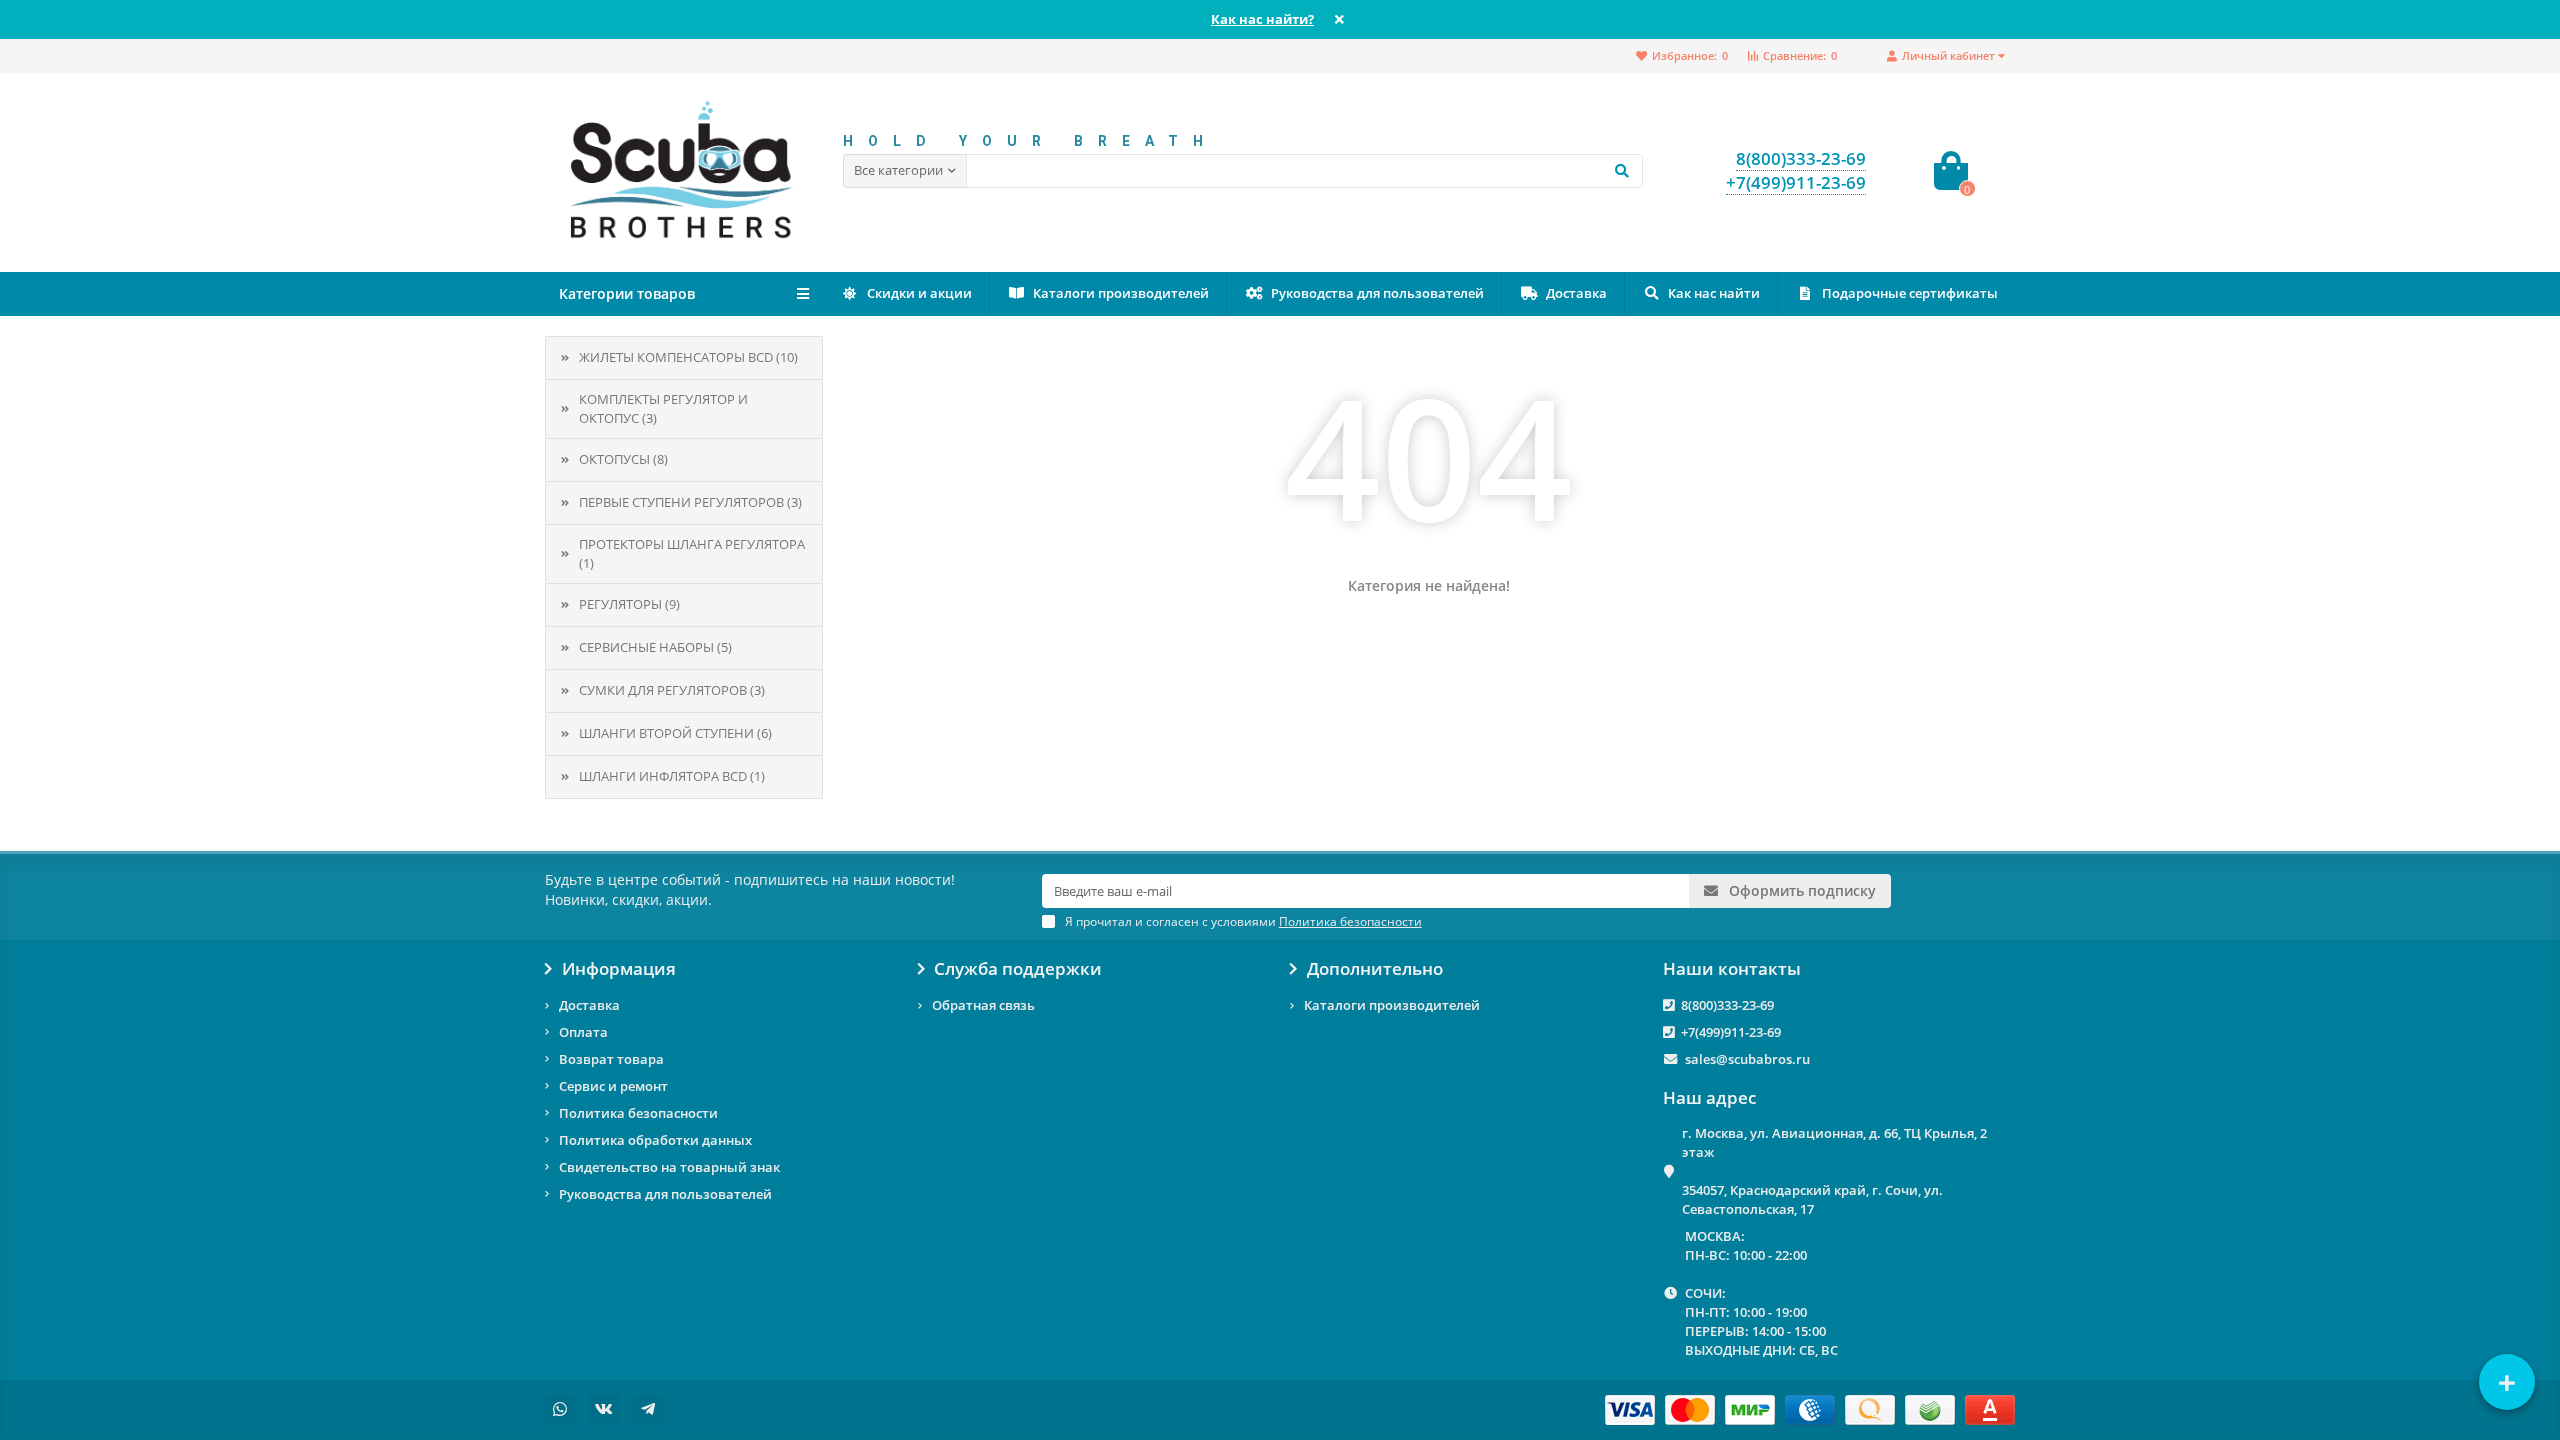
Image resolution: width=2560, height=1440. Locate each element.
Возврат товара (611, 1059)
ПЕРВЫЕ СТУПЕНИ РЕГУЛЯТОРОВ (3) (690, 502)
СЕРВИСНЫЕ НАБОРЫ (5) (655, 647)
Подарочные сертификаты (1910, 293)
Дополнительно (1375, 969)
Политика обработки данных (655, 1140)
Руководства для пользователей (1377, 293)
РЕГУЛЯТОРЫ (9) (629, 604)
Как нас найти (1714, 293)
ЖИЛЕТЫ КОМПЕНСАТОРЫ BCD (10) (688, 357)
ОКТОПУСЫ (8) (623, 459)
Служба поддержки (1018, 969)
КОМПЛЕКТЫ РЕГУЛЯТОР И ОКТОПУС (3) (663, 408)
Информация (619, 969)
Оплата (583, 1032)
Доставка (1576, 293)
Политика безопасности (638, 1113)
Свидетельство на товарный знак (669, 1167)
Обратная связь (983, 1005)
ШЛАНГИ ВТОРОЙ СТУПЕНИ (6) (675, 733)
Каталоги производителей (1121, 293)
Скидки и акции (919, 293)
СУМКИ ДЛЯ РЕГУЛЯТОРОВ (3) (672, 690)
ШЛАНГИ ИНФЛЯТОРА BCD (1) (672, 776)
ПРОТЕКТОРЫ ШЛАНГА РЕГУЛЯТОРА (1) (692, 553)
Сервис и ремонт (613, 1086)
